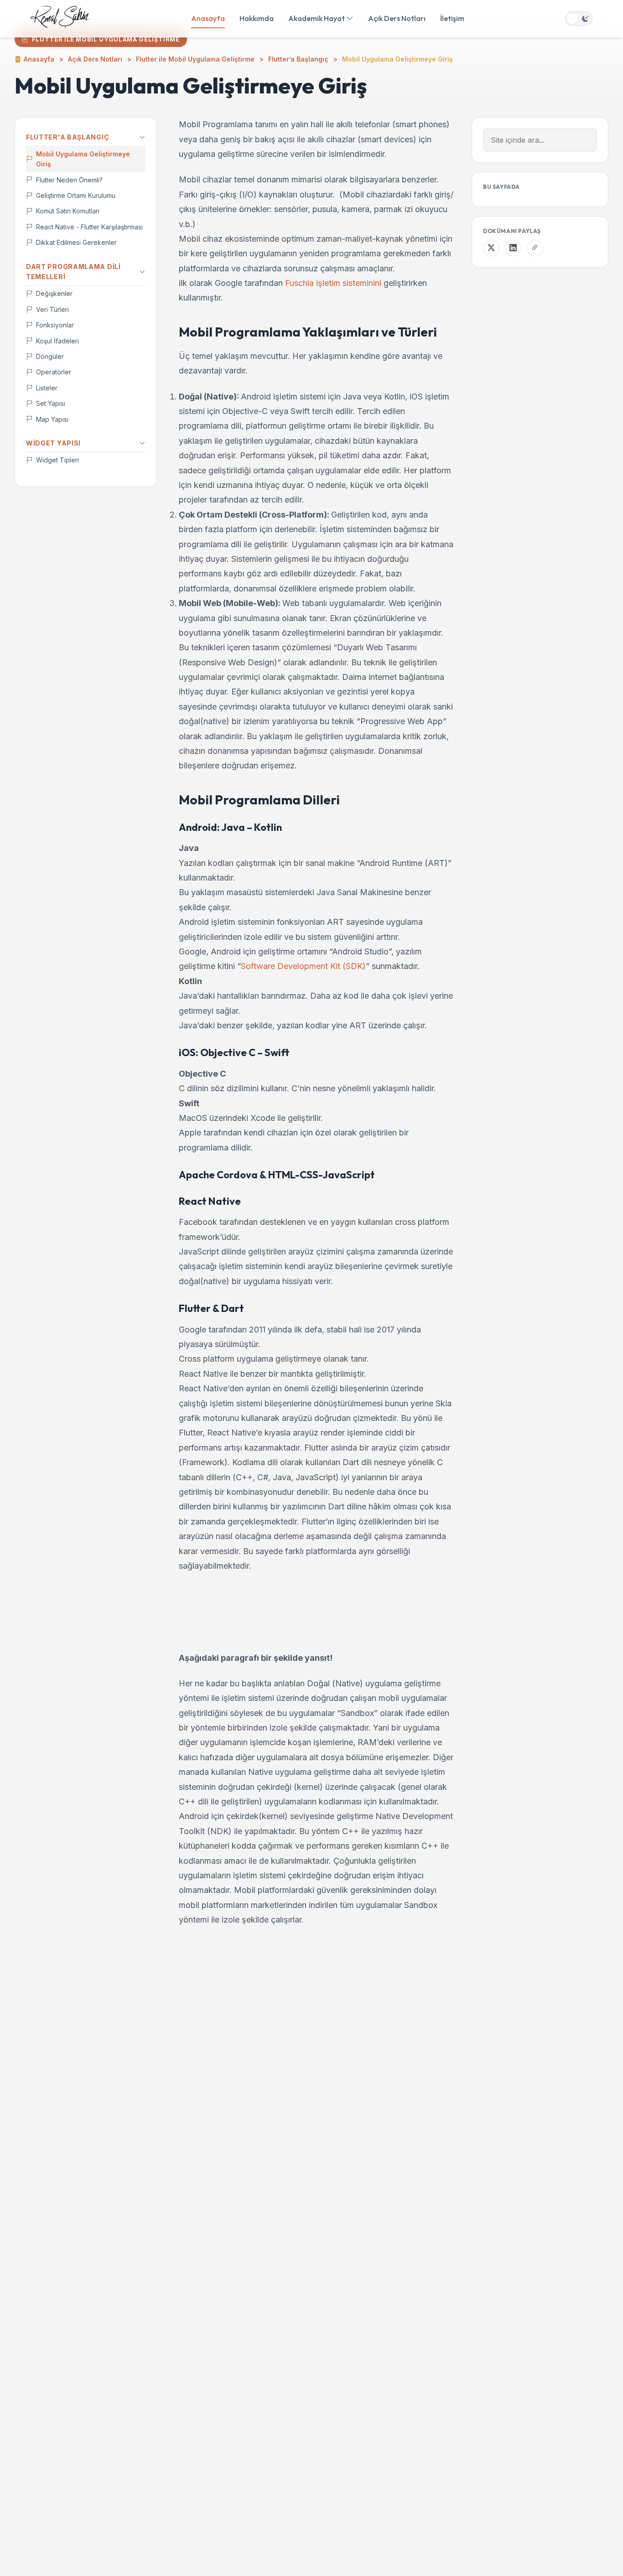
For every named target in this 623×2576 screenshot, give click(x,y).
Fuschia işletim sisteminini (333, 283)
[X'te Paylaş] (491, 248)
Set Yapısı (51, 404)
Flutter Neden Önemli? (69, 180)
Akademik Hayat (317, 18)
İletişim (452, 18)
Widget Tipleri (57, 460)
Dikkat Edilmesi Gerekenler (76, 243)
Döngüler (50, 357)
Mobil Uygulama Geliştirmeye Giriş (83, 159)
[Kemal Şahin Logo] (60, 19)
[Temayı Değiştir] (579, 19)
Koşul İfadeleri (57, 341)
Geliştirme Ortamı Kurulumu (76, 196)
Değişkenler (54, 294)
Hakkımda (257, 18)
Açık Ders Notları (397, 18)
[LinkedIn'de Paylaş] (513, 248)
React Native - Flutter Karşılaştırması (89, 227)
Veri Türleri (52, 309)
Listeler (47, 388)
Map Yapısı (52, 419)
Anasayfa (208, 18)
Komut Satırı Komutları (68, 211)
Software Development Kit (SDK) (303, 966)
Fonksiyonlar (55, 325)
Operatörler (54, 372)
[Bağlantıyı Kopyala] (535, 248)
